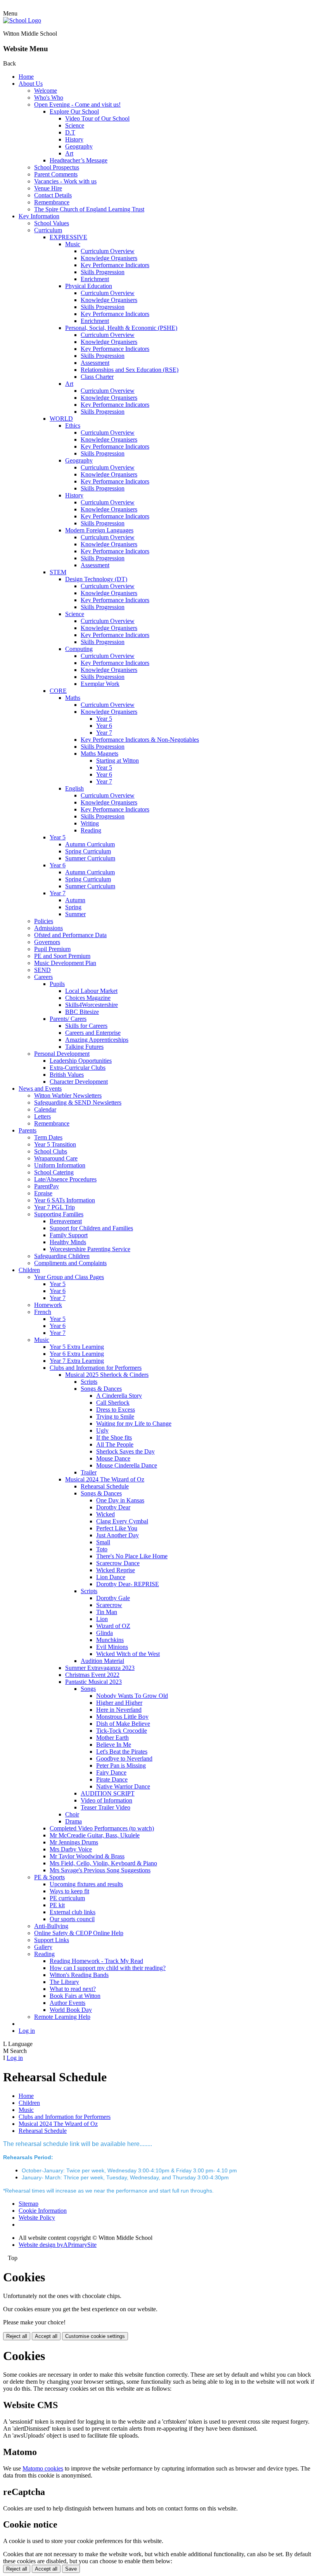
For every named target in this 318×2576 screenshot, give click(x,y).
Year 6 (104, 726)
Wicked (105, 1514)
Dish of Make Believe (123, 1724)
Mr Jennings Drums (74, 1842)
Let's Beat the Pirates (122, 1752)
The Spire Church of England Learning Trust (89, 209)
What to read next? (73, 1989)
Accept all (46, 2336)
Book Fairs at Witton (75, 1996)
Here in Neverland (119, 1710)
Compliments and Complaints (70, 1263)
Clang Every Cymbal (122, 1521)
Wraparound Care (56, 1158)
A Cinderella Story (119, 1396)
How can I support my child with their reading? (108, 1968)
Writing (90, 823)
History (74, 139)
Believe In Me (114, 1745)
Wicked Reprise (116, 1570)
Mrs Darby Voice (71, 1849)
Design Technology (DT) (96, 579)
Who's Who (49, 98)
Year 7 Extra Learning (77, 1361)
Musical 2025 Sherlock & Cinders (107, 1375)
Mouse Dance (113, 1458)
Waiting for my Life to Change (134, 1424)
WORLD (61, 419)
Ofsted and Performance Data (70, 935)
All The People (115, 1444)
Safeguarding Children (62, 1256)
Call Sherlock (113, 1403)
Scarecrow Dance (118, 1563)
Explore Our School (74, 111)
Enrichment (95, 279)
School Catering (54, 1172)
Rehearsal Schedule (105, 1486)
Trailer (89, 1472)
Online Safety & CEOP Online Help (79, 1933)
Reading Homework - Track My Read (96, 1961)
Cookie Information (43, 2211)
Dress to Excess (116, 1410)
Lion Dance (111, 1577)
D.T (70, 132)
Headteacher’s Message (79, 160)
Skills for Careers (86, 1026)
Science (75, 125)
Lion (102, 1619)
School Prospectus (57, 167)
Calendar (45, 1109)
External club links (73, 1912)
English (74, 788)
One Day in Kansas (120, 1500)
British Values (67, 1075)
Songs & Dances (101, 1389)
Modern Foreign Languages (99, 530)
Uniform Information (60, 1165)
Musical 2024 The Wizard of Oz (105, 1479)
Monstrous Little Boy (122, 1717)
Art (69, 153)
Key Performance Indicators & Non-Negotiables (140, 740)
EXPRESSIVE (68, 237)
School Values (52, 223)
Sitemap (29, 2204)
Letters (42, 1116)
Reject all (17, 2336)
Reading (91, 830)
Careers (43, 977)
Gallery (43, 1947)
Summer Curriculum (90, 858)
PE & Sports (49, 1877)
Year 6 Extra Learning (77, 1354)
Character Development (79, 1082)
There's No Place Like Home (132, 1556)
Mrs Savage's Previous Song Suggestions (100, 1870)
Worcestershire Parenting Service (90, 1249)
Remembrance (52, 202)
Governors (47, 942)
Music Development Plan (65, 963)
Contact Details (53, 195)
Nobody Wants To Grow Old (132, 1696)
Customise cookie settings (95, 2336)
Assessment (95, 363)
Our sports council (72, 1919)
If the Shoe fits (114, 1437)
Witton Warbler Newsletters (68, 1095)
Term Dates (48, 1137)
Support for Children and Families (91, 1228)
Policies (44, 921)
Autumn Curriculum (90, 844)
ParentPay (47, 1186)
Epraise (43, 1193)
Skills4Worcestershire (92, 1005)
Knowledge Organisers (109, 258)
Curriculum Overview (108, 251)
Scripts (89, 1382)
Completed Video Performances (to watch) (102, 1828)
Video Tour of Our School (97, 118)
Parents (28, 1130)
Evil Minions (112, 1647)
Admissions (48, 928)
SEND (42, 970)
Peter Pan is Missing (121, 1765)
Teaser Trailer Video (105, 1807)
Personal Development (62, 1054)
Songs (88, 1689)
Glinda (105, 1633)
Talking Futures (84, 1047)
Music (73, 244)
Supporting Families (59, 1214)
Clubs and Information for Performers (96, 1368)
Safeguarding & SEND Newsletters (78, 1102)
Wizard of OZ (113, 1626)
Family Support (69, 1235)
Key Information (39, 216)
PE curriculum (67, 1898)
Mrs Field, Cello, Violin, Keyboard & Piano (103, 1863)
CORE (58, 691)
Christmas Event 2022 (92, 1675)
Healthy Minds (68, 1242)
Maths (73, 698)
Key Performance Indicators (115, 265)
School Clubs (51, 1151)
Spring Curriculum (88, 851)
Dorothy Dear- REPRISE (128, 1584)
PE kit (57, 1905)
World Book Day (71, 2010)
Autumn (75, 900)
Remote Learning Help (62, 2017)
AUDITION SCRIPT (108, 1793)
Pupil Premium (52, 949)
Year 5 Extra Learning (77, 1347)
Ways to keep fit (69, 1891)
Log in (27, 2031)
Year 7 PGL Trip (54, 1207)
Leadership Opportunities (81, 1061)
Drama (73, 1821)
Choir (72, 1814)
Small (103, 1542)
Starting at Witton (118, 761)
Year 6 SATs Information (65, 1200)
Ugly (102, 1430)
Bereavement (66, 1221)
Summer (75, 914)
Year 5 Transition (55, 1144)
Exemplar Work (100, 684)
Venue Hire (48, 188)
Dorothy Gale (113, 1598)
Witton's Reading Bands (79, 1975)
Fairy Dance (111, 1772)
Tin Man (107, 1612)
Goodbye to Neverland (124, 1758)
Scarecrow (109, 1605)
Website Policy (37, 2218)
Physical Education (89, 286)
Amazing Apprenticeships (97, 1040)
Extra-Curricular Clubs (78, 1068)
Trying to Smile (115, 1417)
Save (71, 2569)
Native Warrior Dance (123, 1786)
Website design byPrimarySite (58, 2245)
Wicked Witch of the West (128, 1654)
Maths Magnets (99, 754)
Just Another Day (118, 1535)
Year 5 (104, 719)
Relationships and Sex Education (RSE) (130, 370)
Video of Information (106, 1800)
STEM (58, 572)
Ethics (73, 426)
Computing (79, 649)
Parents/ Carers (68, 1019)
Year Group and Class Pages (69, 1277)
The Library (64, 1982)
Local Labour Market (91, 991)
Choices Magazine (88, 998)
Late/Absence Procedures (65, 1179)
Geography (79, 146)
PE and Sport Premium (62, 956)
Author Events (67, 2003)
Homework (48, 1305)
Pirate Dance (112, 1779)
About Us (31, 84)
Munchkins (110, 1640)
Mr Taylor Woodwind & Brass (87, 1856)
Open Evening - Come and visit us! (77, 104)
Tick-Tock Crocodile (122, 1731)
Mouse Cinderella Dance (127, 1465)
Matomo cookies (43, 2468)
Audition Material (102, 1661)
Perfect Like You (117, 1528)
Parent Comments (56, 174)
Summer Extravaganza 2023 (100, 1668)
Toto (102, 1549)
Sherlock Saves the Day (125, 1451)
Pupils (57, 984)
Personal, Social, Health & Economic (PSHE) (121, 328)
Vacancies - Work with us (65, 181)
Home (26, 77)
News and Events (40, 1089)
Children (29, 1270)
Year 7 (104, 733)
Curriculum (48, 230)
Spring (73, 907)
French (43, 1312)
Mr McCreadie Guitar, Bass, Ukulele (95, 1835)
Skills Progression (103, 272)
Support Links (52, 1940)
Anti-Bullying (51, 1926)
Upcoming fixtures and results (86, 1884)
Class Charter (97, 377)
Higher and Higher (119, 1703)
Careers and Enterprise (93, 1033)
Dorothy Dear (113, 1507)
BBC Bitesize (82, 1012)
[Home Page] (22, 20)
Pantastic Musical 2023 (93, 1682)
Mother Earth (112, 1738)
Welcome (46, 91)
